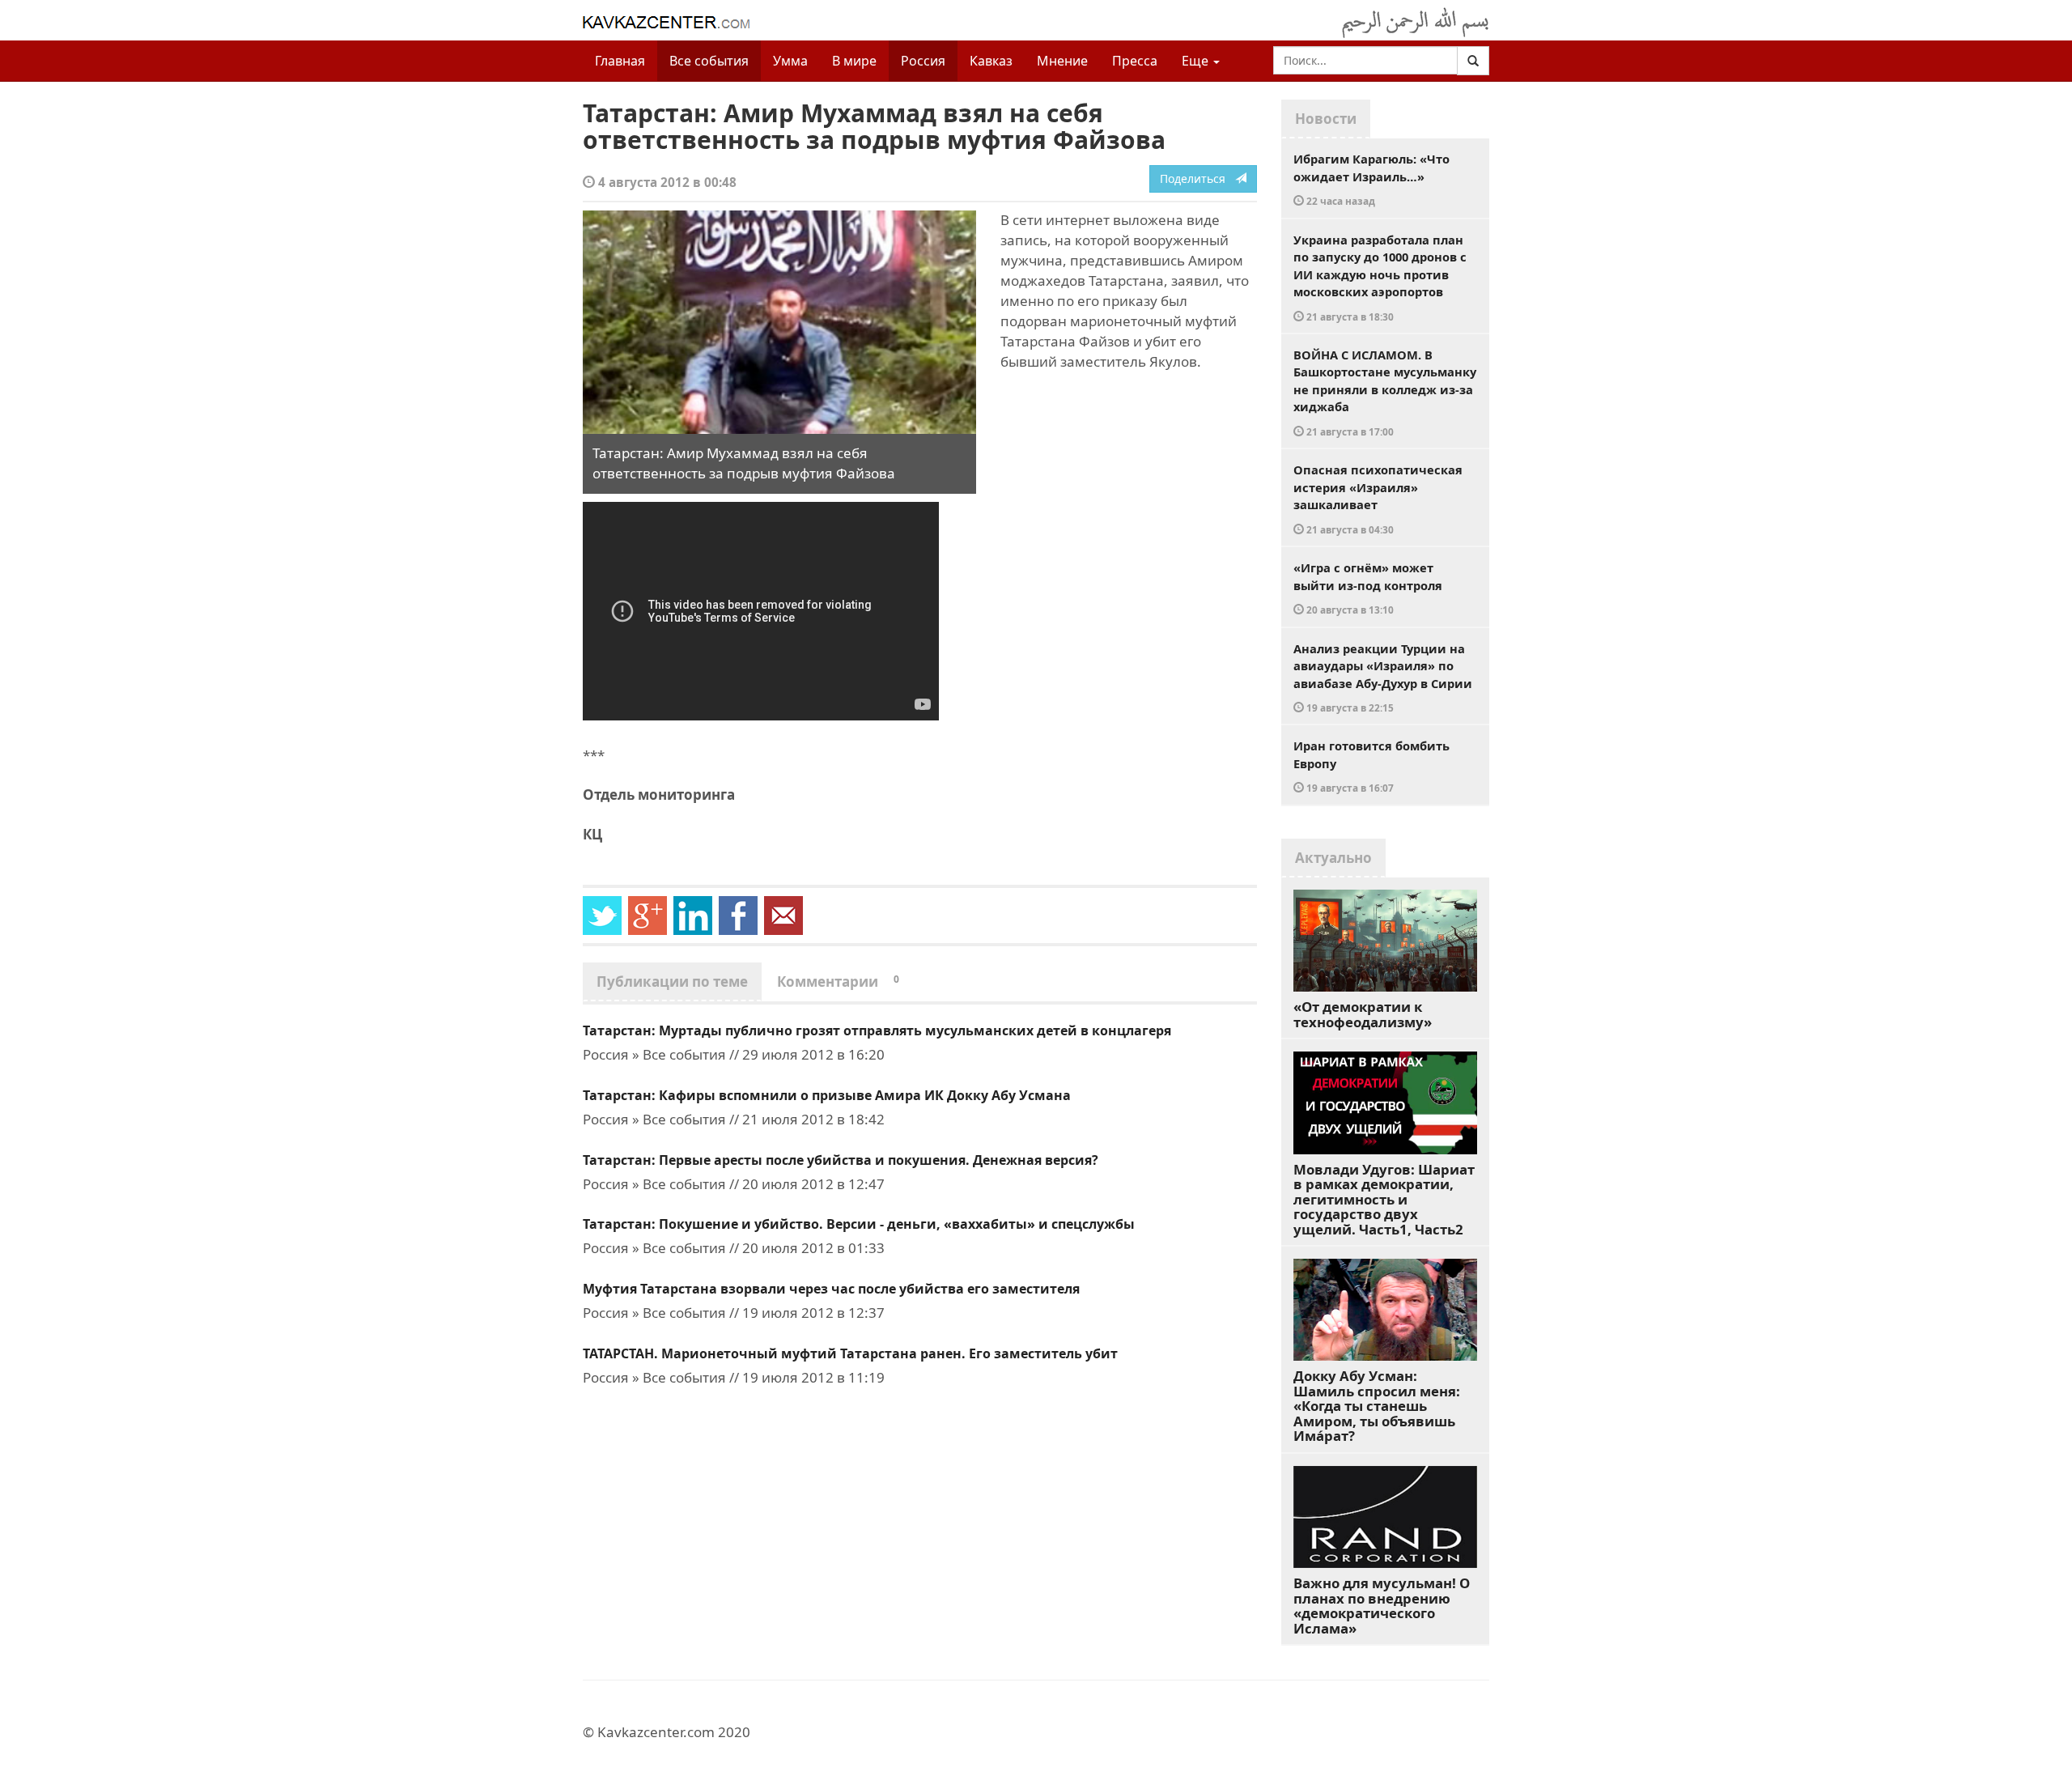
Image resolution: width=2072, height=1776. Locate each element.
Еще (1197, 61)
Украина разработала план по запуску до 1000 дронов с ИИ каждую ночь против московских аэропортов (1380, 277)
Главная (620, 61)
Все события (709, 61)
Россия (923, 61)
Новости (1326, 119)
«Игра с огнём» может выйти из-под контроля (1368, 588)
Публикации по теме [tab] (672, 981)
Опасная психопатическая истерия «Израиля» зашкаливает (1378, 499)
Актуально (1333, 858)
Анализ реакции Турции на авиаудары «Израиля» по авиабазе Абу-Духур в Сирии (1383, 678)
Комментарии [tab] (838, 981)
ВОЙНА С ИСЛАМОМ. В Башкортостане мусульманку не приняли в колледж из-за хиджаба (1385, 392)
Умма (790, 61)
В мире (854, 61)
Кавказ (991, 61)
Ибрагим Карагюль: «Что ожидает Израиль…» (1371, 179)
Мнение (1062, 61)
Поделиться (1197, 178)
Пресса (1135, 61)
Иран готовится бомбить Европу (1371, 766)
